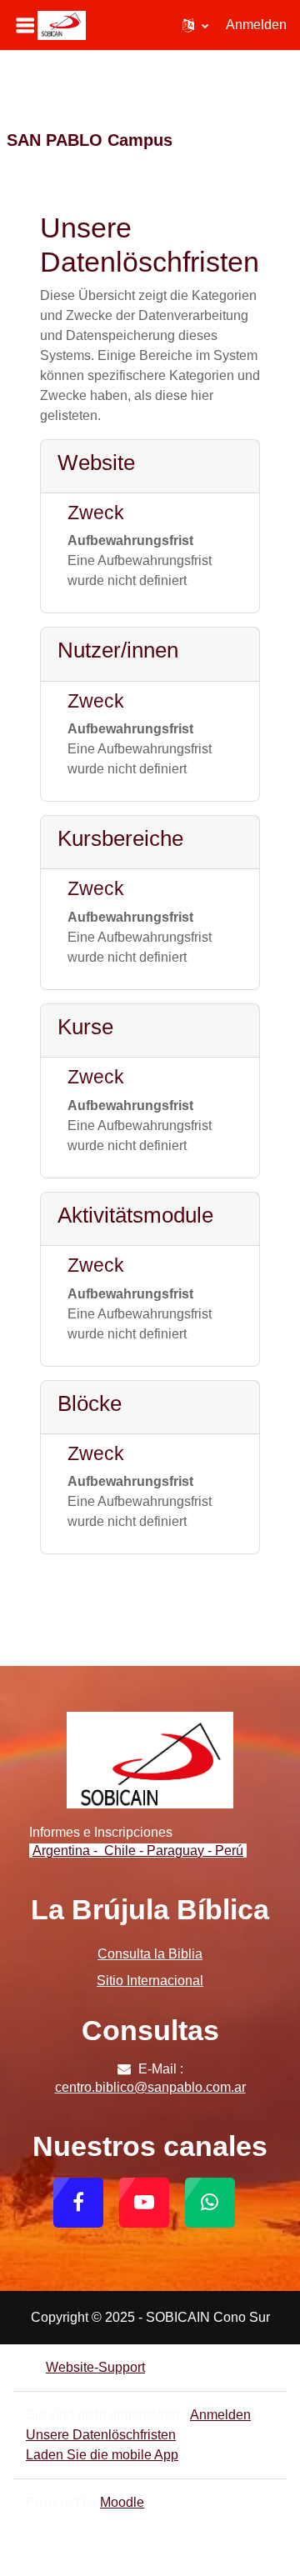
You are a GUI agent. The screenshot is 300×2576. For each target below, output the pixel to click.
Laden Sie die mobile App (102, 2455)
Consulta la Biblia (150, 1954)
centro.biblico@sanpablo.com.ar (150, 2087)
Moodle (122, 2502)
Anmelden (256, 25)
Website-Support (95, 2367)
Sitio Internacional (150, 1981)
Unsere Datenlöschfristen (101, 2435)
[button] (195, 25)
